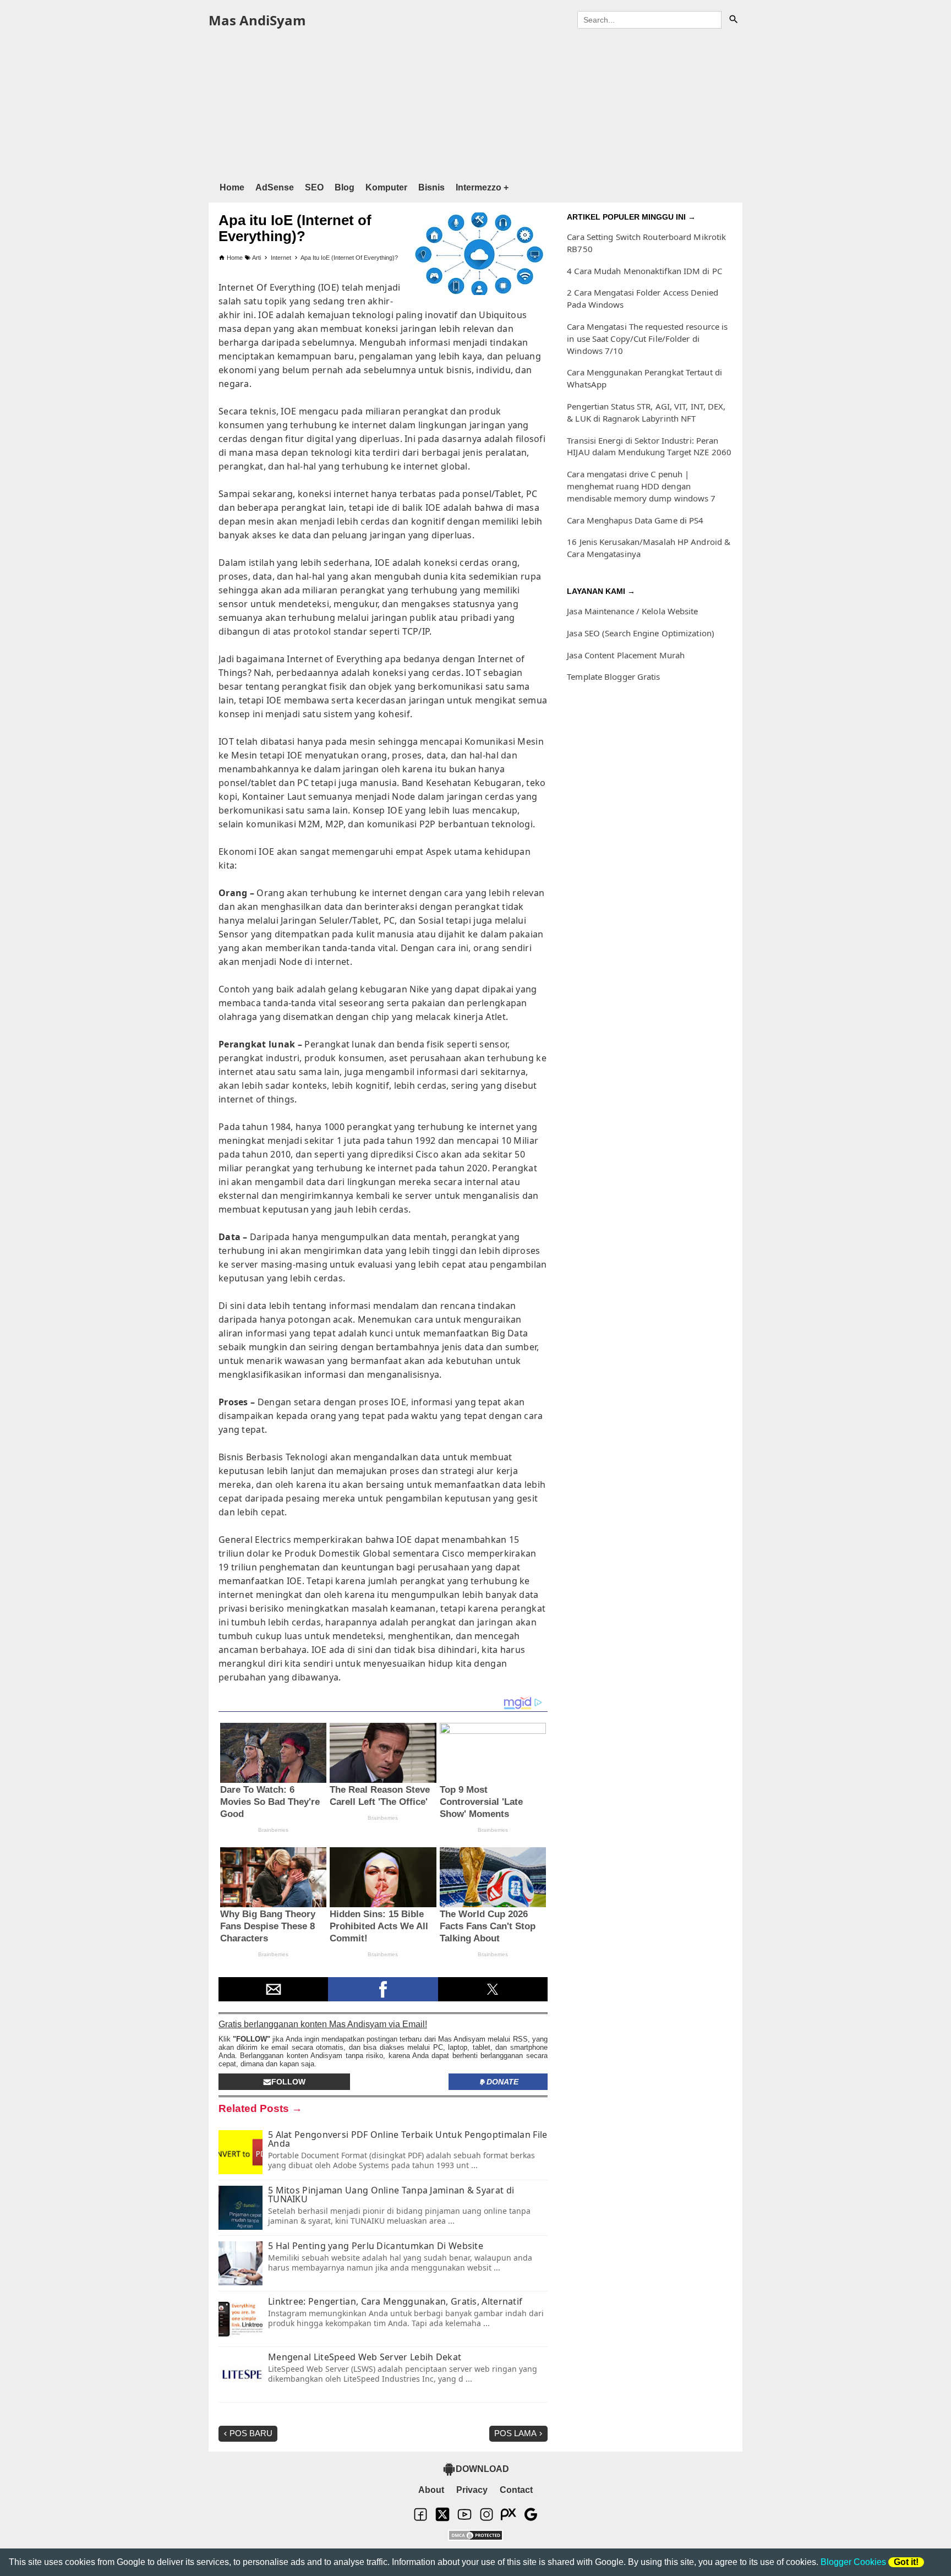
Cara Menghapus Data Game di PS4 (635, 520)
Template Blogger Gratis (613, 676)
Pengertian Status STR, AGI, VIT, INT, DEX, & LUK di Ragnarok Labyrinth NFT (646, 412)
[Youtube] (464, 2519)
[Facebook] (420, 2519)
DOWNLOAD (482, 2469)
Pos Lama (515, 2433)
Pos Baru (251, 2433)
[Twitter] (442, 2519)
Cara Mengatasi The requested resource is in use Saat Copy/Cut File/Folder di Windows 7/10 (647, 339)
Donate (502, 2082)
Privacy (472, 2490)
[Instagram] (487, 2519)
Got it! (906, 2562)
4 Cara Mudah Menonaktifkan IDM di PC (644, 271)
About (431, 2490)
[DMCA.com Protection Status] (475, 2536)
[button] (273, 1989)
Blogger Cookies (853, 2562)
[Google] (531, 2519)
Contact (516, 2490)
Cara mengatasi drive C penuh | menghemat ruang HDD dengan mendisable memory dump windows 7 (641, 486)
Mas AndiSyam (257, 20)
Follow (288, 2082)
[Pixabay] (509, 2519)
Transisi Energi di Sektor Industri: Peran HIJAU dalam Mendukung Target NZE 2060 (649, 446)
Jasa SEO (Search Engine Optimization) (641, 633)
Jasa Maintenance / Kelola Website (632, 611)
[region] (475, 103)
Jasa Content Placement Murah (626, 655)
